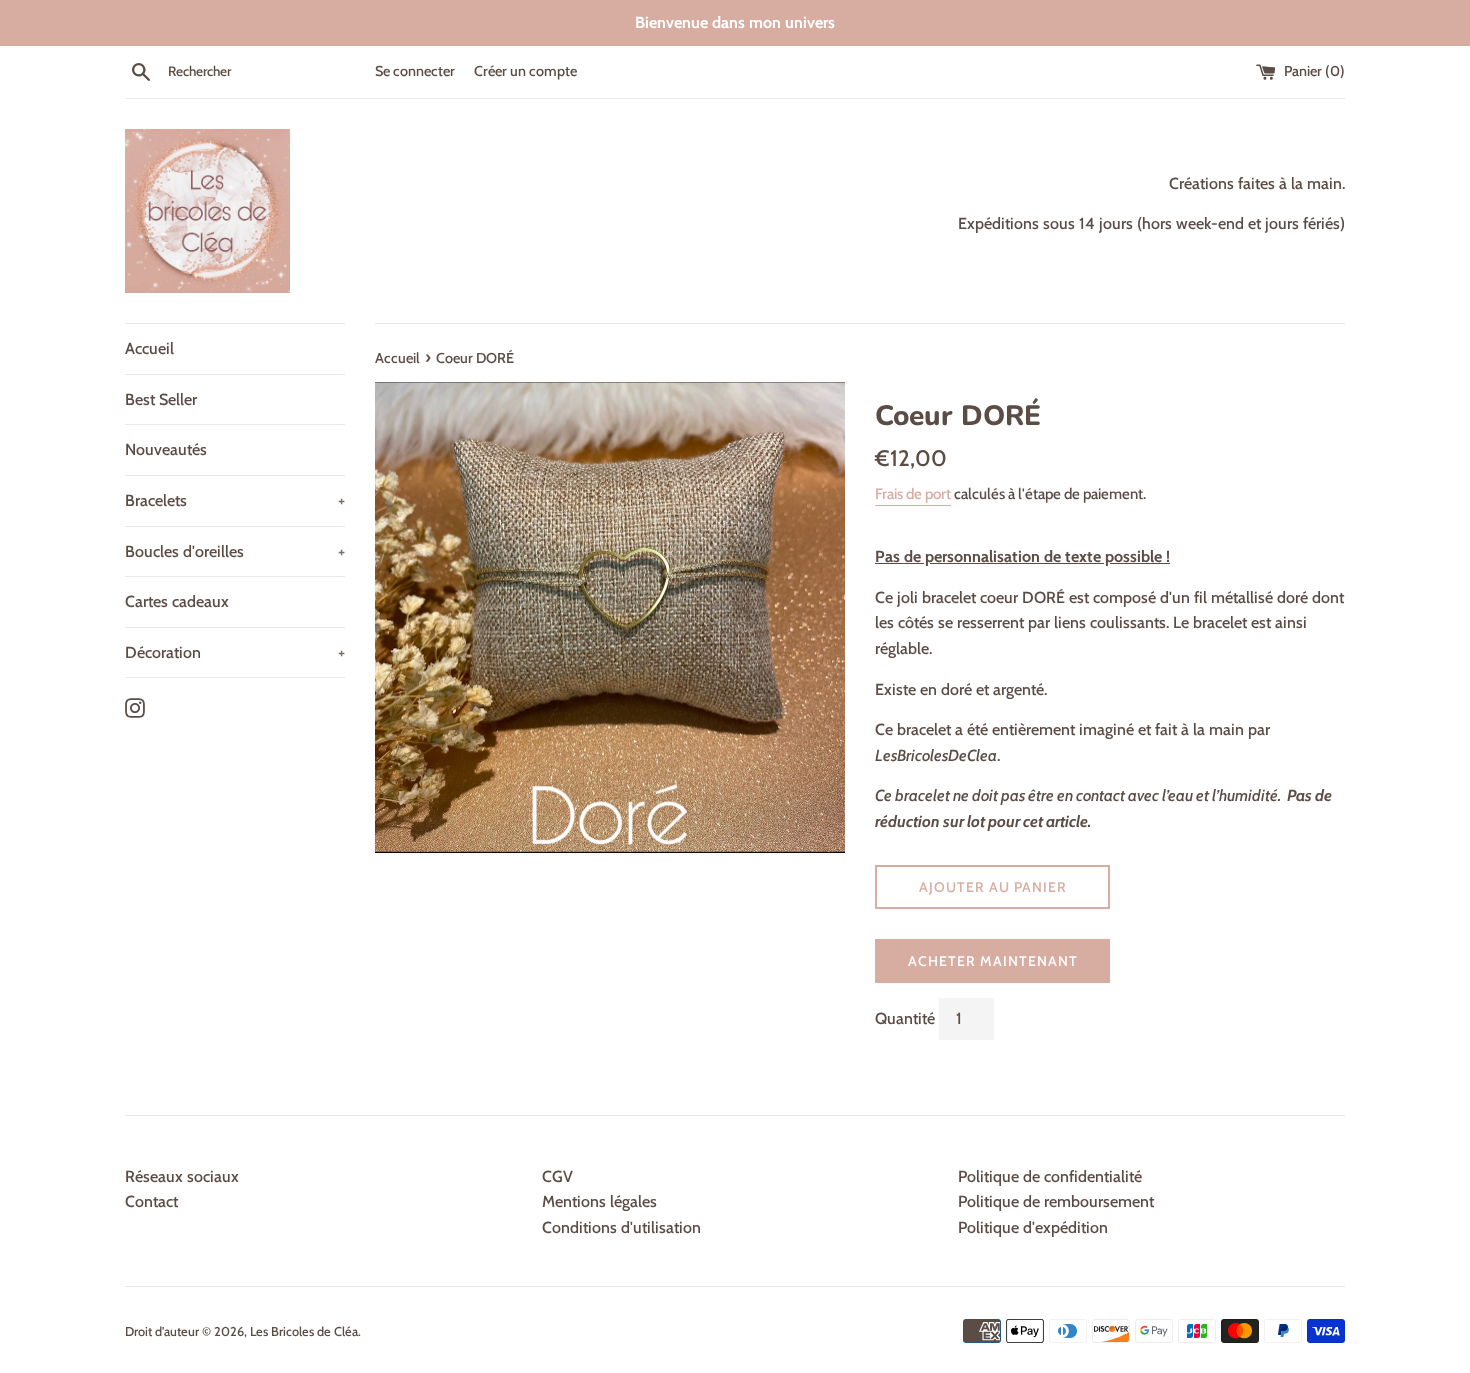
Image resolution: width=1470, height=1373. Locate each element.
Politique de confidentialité (1050, 1176)
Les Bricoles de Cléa (304, 1331)
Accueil (149, 348)
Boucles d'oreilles (235, 551)
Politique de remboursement (1056, 1201)
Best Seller (161, 399)
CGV (557, 1176)
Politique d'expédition (1033, 1227)
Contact (151, 1201)
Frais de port (913, 494)
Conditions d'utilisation (621, 1227)
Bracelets (235, 500)
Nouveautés (166, 449)
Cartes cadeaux (177, 601)
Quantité (905, 1018)
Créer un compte (525, 71)
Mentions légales (599, 1201)
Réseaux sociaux (182, 1176)
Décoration (235, 652)
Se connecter (415, 71)
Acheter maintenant (993, 961)
